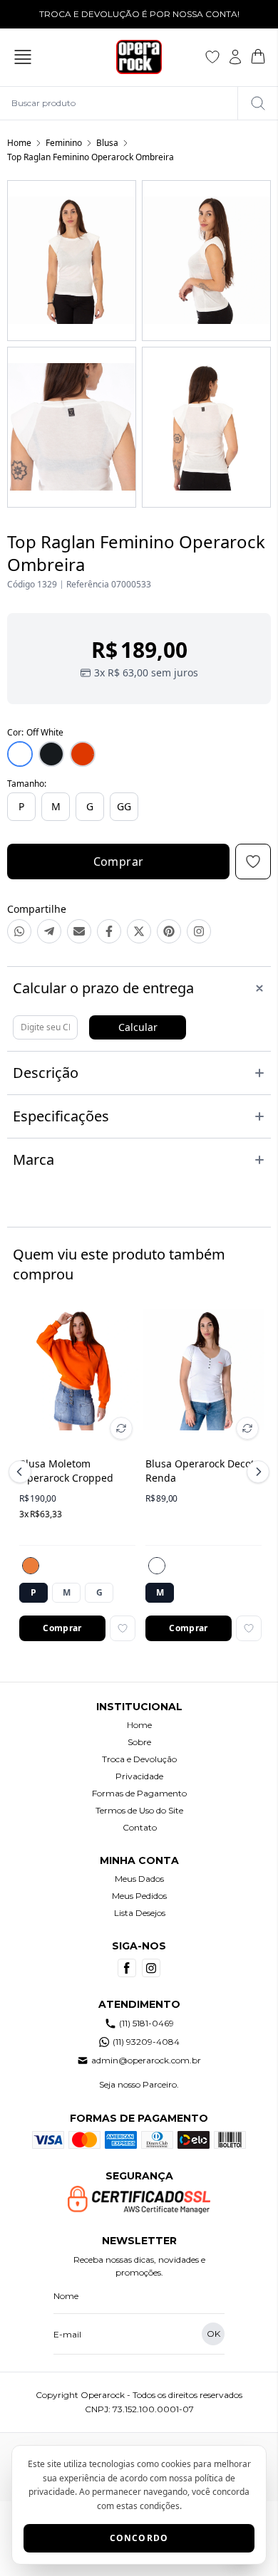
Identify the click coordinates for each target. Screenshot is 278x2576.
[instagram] (151, 1968)
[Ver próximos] (256, 1472)
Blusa (107, 143)
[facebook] (127, 1968)
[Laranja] (31, 1566)
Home (19, 143)
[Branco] (157, 1566)
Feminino (64, 143)
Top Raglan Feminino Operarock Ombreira (91, 157)
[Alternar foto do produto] (121, 1428)
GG (124, 806)
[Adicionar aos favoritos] (123, 1628)
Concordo (139, 2538)
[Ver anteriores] (22, 1472)
